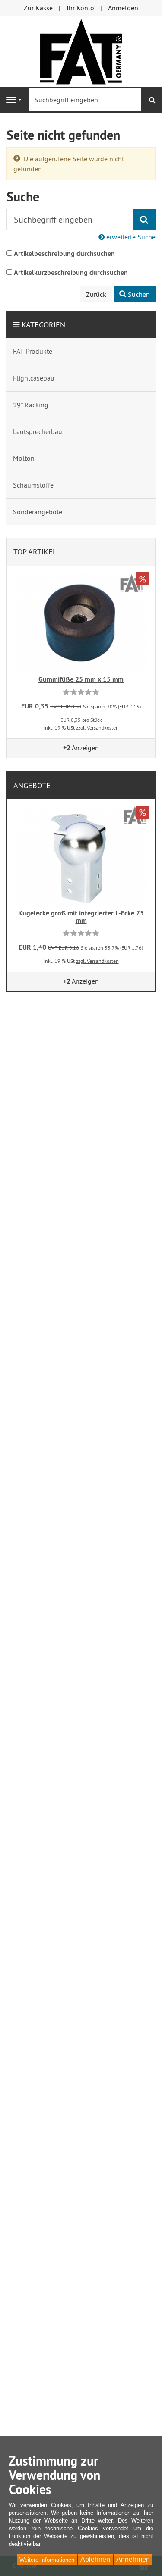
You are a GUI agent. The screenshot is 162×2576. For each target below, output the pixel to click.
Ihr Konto (80, 8)
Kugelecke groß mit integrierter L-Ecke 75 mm (81, 917)
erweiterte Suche (130, 237)
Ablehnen (95, 2559)
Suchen (138, 294)
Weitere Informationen (47, 2560)
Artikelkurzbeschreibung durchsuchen (71, 272)
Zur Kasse (38, 8)
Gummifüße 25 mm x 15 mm (81, 679)
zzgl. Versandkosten (97, 728)
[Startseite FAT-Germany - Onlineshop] (81, 50)
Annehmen (133, 2559)
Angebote (32, 785)
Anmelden (123, 8)
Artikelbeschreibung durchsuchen (64, 253)
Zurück (96, 294)
